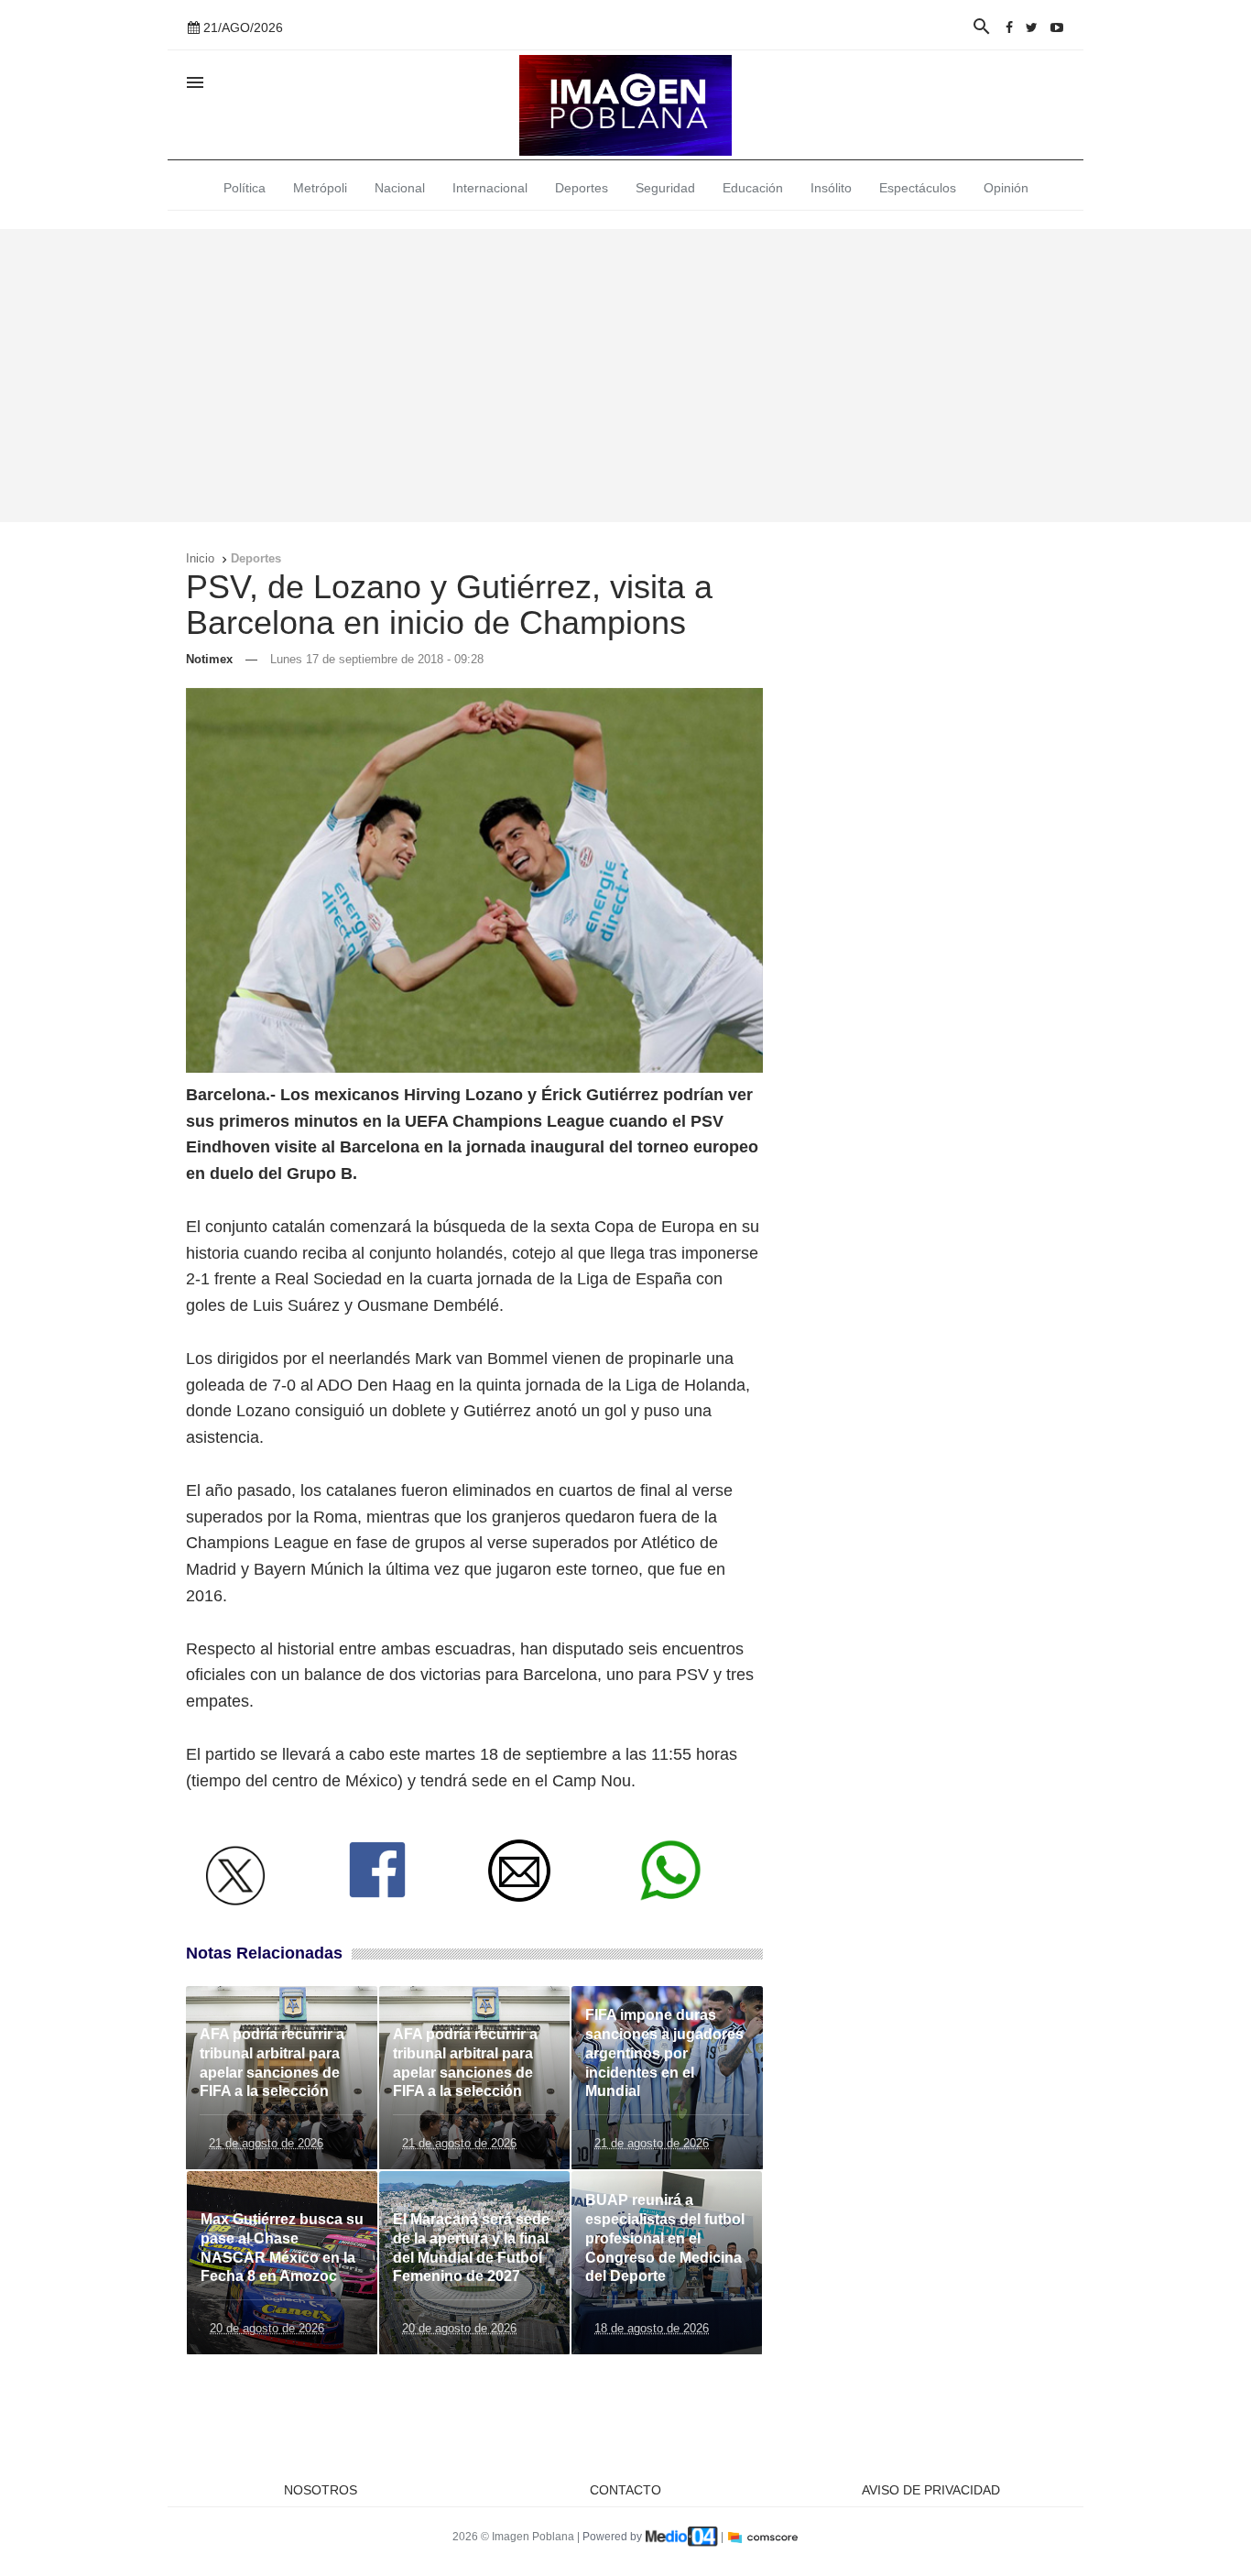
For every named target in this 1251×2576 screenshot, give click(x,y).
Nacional (400, 188)
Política (245, 188)
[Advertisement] (625, 376)
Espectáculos (918, 188)
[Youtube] (1057, 27)
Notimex (209, 659)
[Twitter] (1032, 27)
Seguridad (665, 188)
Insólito (831, 188)
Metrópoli (320, 188)
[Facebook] (1009, 27)
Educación (753, 188)
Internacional (490, 188)
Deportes (582, 188)
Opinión (1006, 188)
